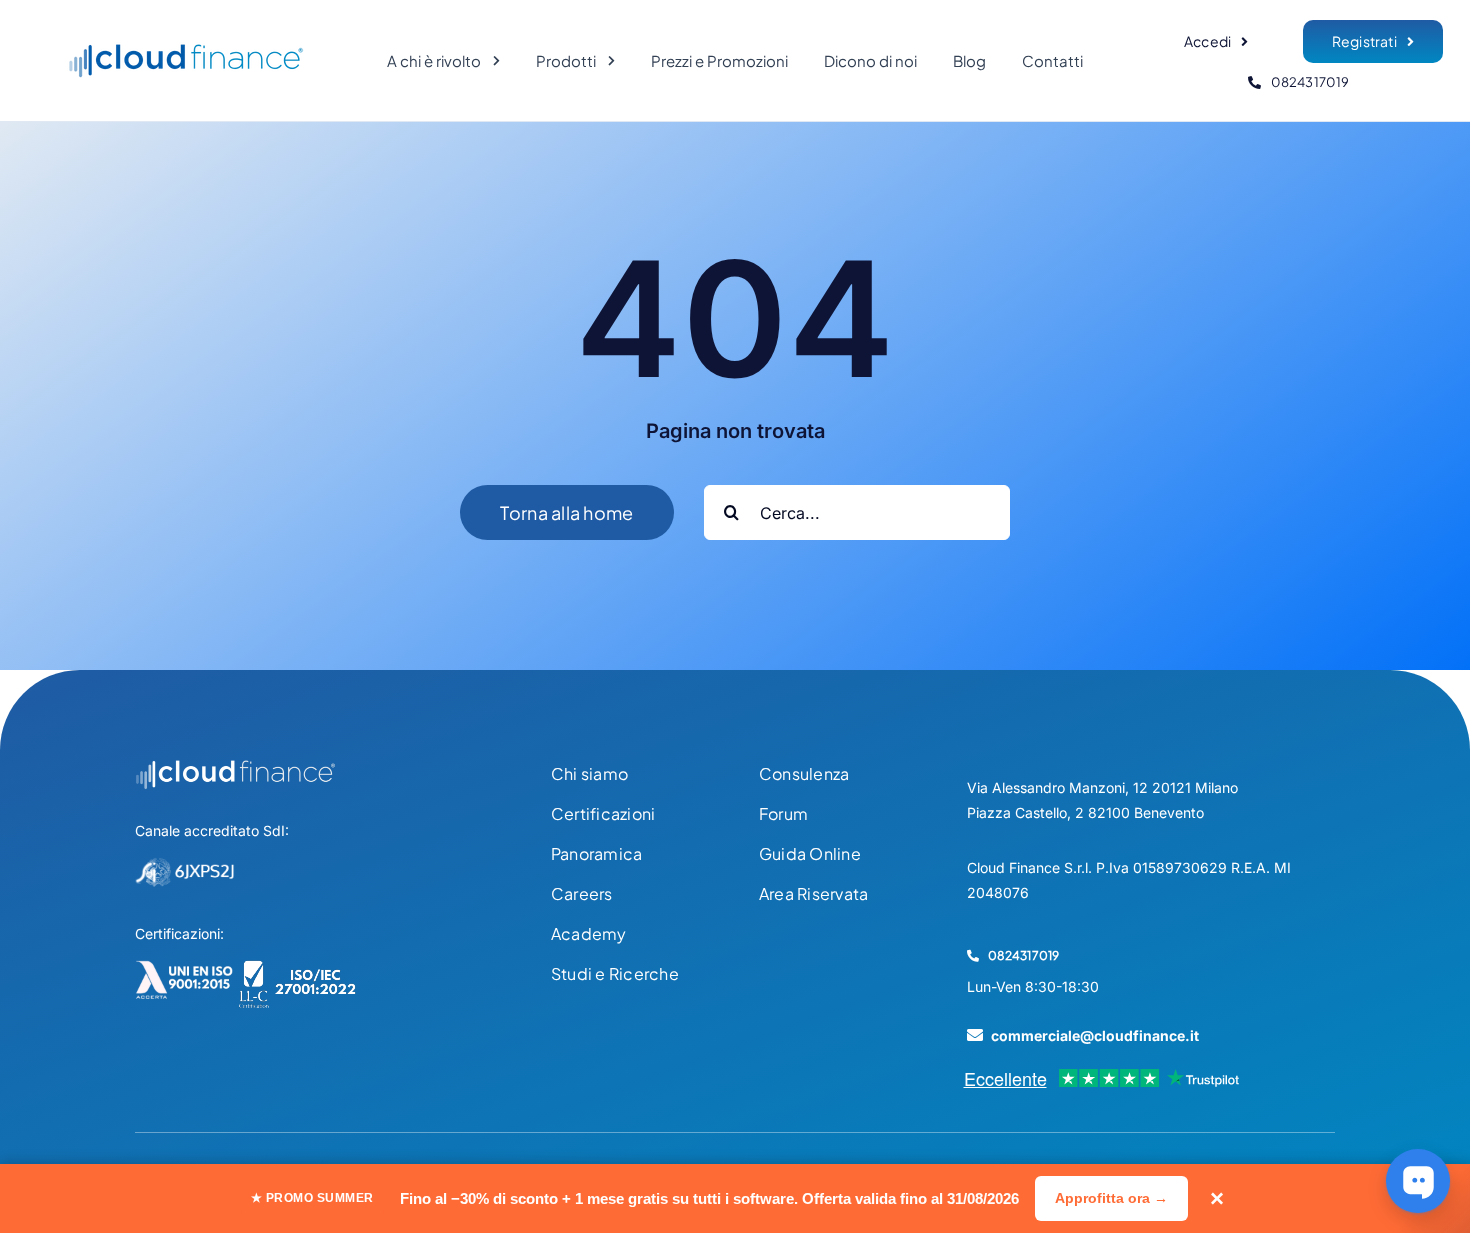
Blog (969, 60)
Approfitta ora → (1111, 1198)
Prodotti (569, 60)
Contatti (1052, 60)
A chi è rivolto (437, 60)
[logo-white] (235, 768)
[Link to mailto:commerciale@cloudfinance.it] (975, 1035)
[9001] (185, 968)
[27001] (297, 968)
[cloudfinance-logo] (185, 49)
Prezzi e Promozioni (719, 60)
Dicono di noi (870, 60)
